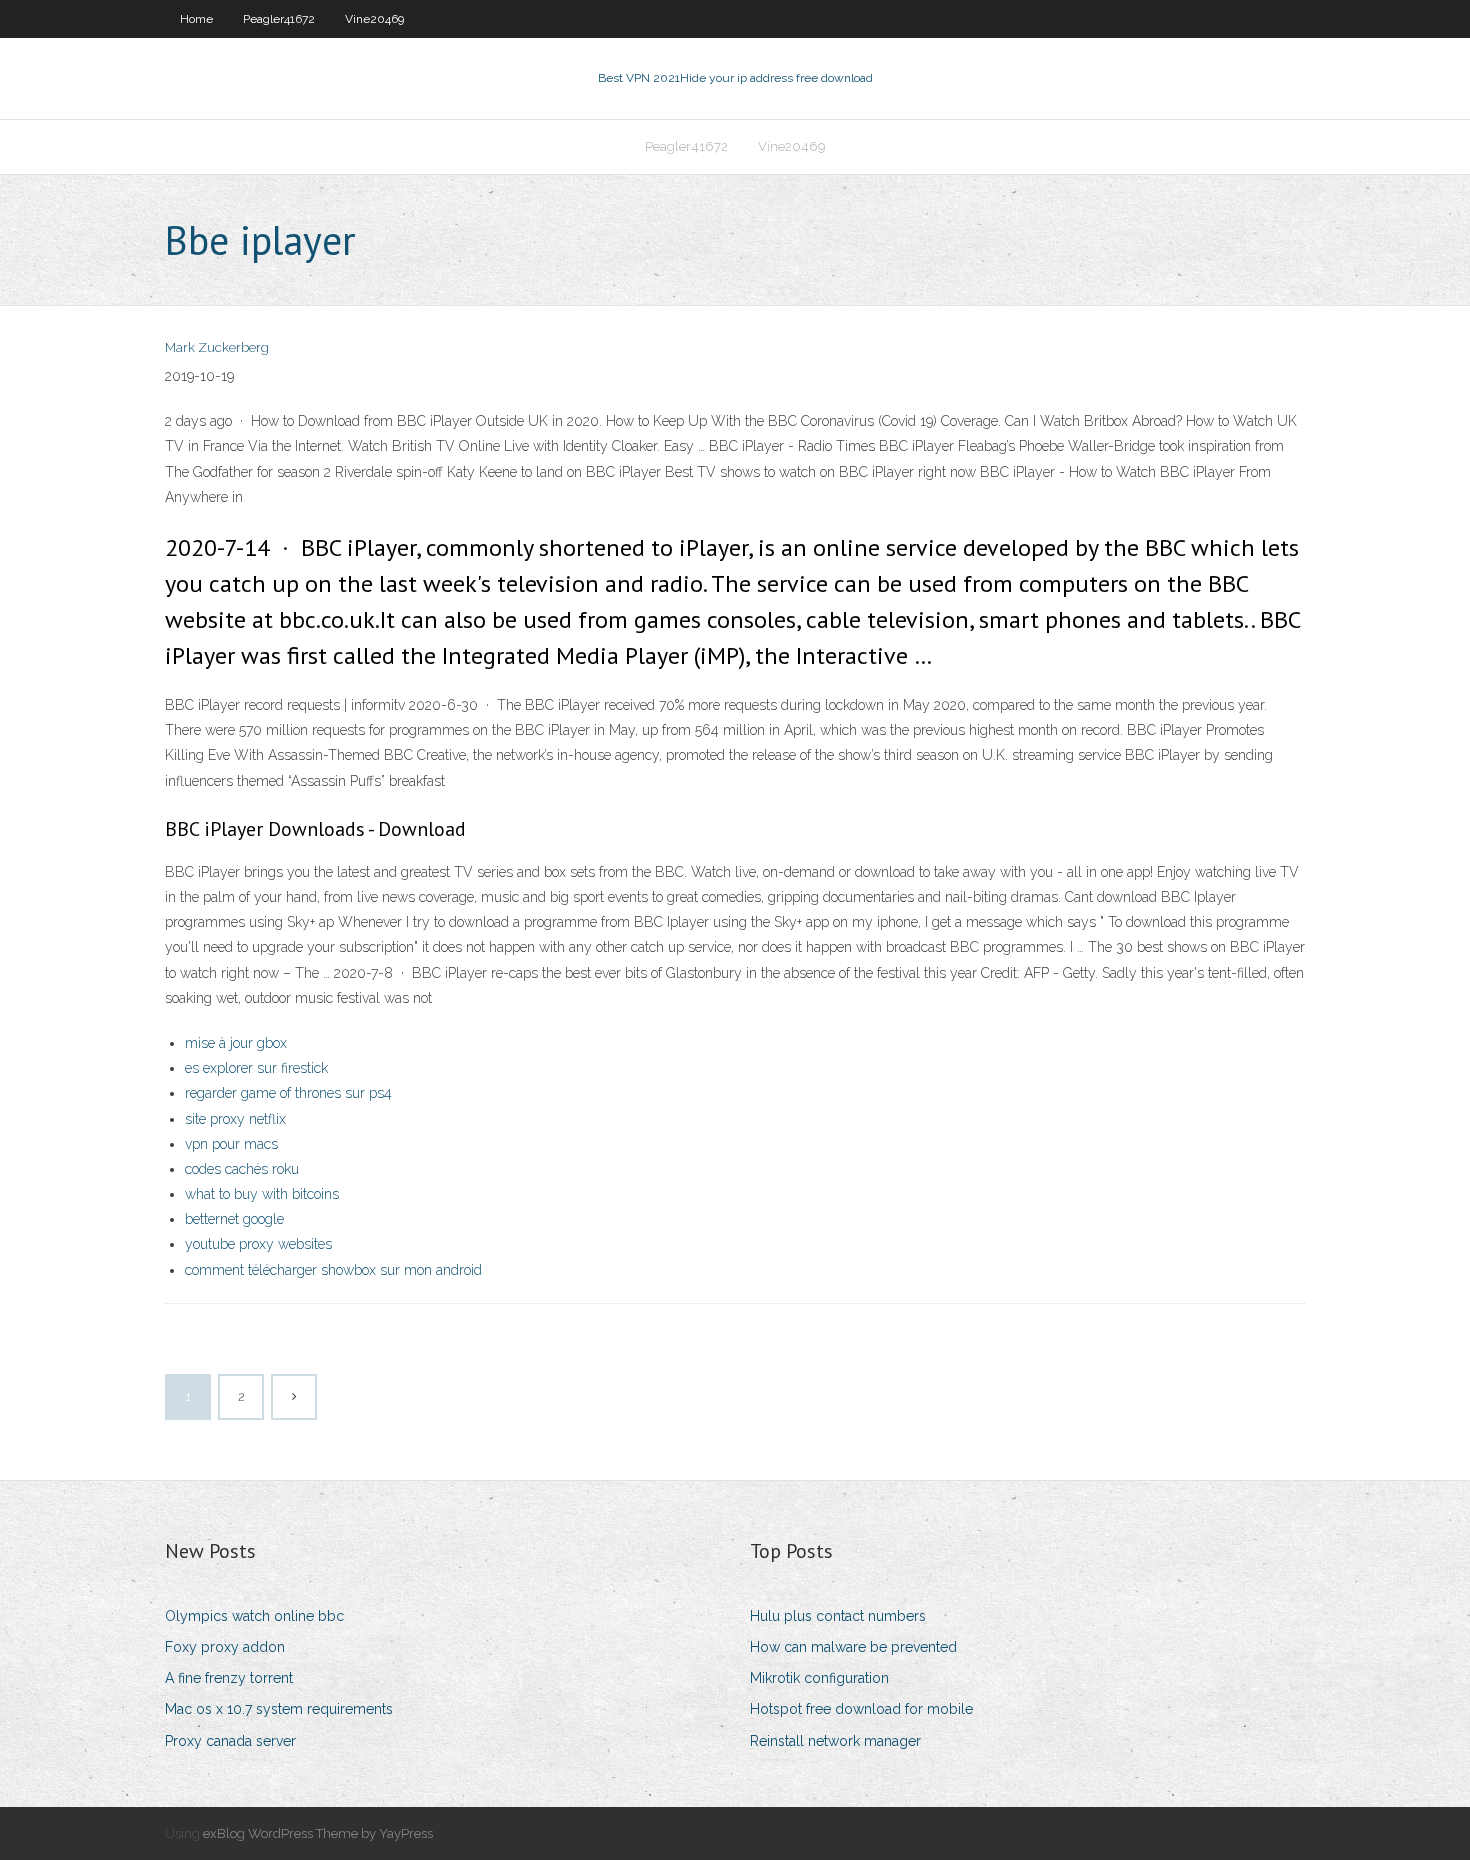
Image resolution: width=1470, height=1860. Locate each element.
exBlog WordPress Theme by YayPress (318, 1833)
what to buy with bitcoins (262, 1194)
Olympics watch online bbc (254, 1616)
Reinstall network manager (835, 1741)
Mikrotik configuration (819, 1678)
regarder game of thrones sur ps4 (288, 1093)
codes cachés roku (242, 1169)
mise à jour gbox (236, 1043)
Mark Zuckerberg (217, 347)
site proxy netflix (235, 1119)
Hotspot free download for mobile (861, 1709)
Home (196, 19)
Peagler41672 (279, 19)
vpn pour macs (231, 1144)
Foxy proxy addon (225, 1647)
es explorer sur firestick (256, 1068)
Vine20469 (374, 19)
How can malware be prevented (853, 1647)
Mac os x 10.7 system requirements (279, 1709)
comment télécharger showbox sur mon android (333, 1270)
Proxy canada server (230, 1741)
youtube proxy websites (258, 1244)
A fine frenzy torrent (229, 1678)
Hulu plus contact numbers (838, 1616)
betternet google (234, 1219)
